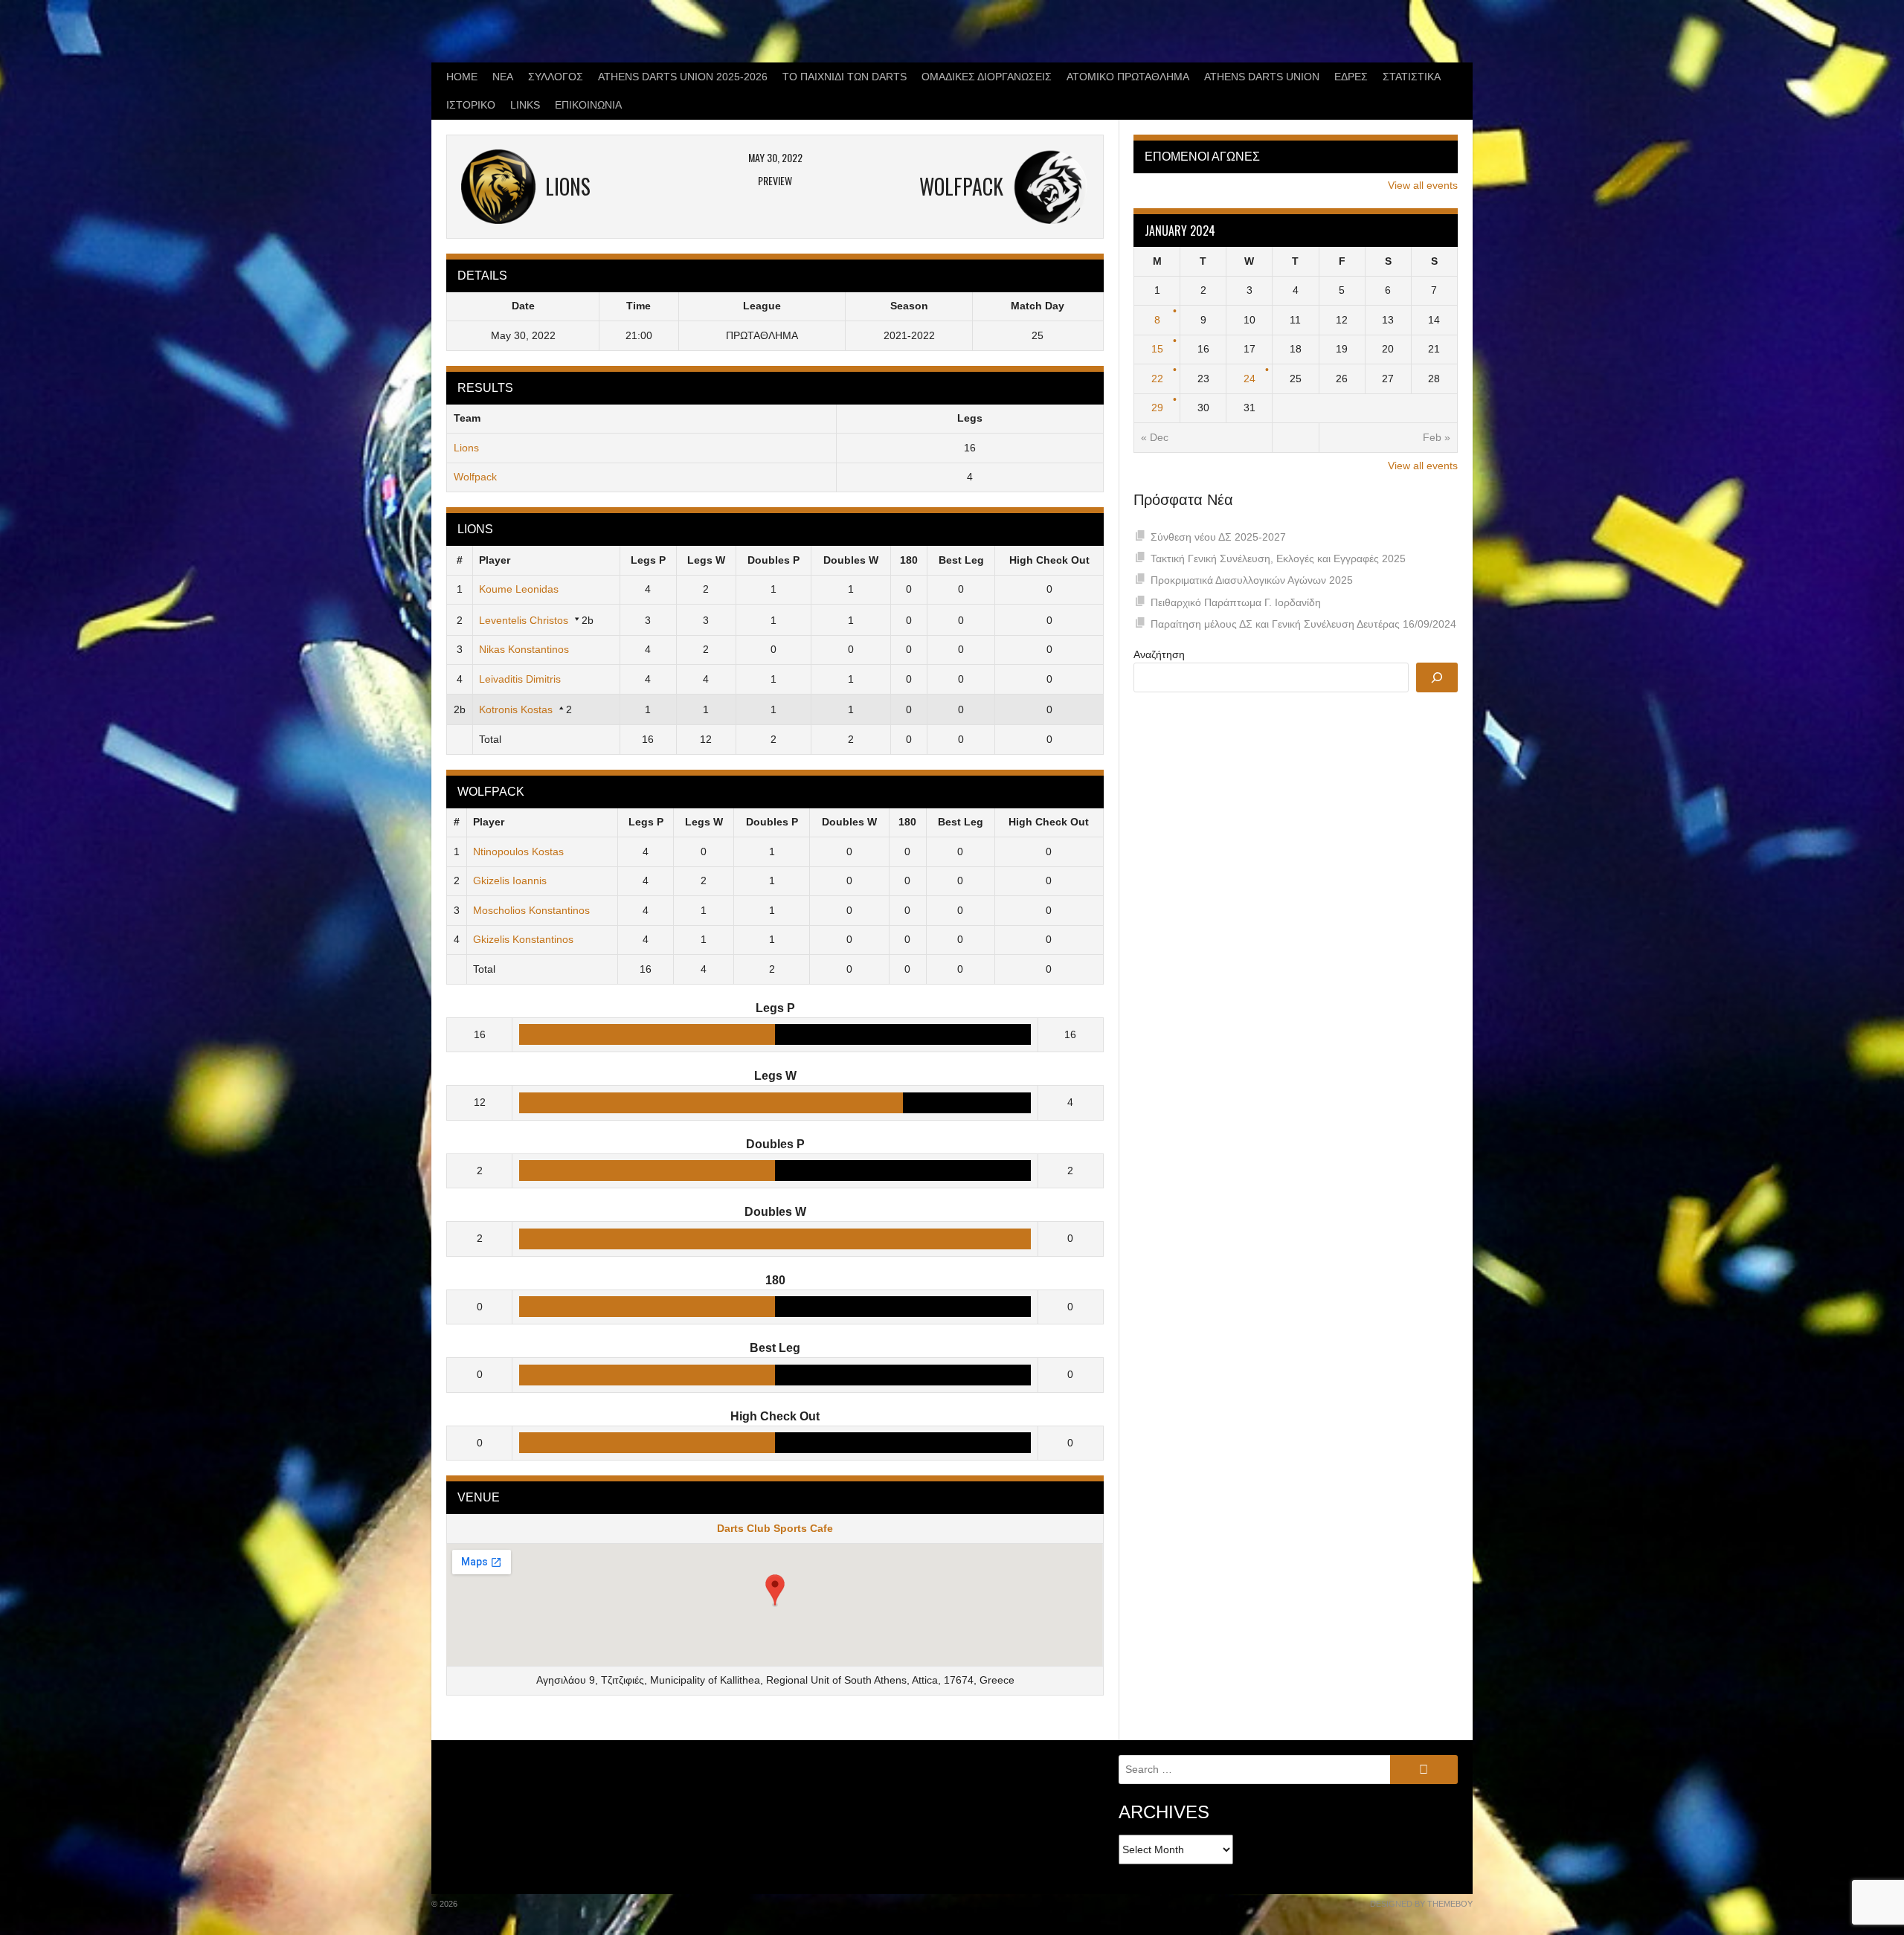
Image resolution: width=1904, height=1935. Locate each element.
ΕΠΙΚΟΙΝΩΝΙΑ (588, 105)
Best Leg (961, 560)
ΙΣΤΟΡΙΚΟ (471, 105)
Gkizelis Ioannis (510, 880)
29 (1157, 408)
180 (909, 560)
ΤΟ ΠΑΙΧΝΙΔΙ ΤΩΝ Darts (845, 77)
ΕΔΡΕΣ (1351, 77)
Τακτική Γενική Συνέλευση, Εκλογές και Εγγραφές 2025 (1278, 558)
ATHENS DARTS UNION (1262, 77)
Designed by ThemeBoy (1421, 1904)
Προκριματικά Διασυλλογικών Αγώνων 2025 (1252, 580)
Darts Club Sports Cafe (775, 1528)
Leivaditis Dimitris (520, 679)
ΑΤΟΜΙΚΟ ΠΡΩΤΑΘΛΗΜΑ (1128, 77)
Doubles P (773, 560)
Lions (466, 448)
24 (1249, 379)
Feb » (1437, 437)
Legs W (706, 560)
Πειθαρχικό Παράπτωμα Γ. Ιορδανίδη (1236, 602)
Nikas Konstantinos (524, 649)
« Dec (1155, 437)
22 (1157, 379)
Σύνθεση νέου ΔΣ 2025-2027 (1218, 537)
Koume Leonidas (519, 589)
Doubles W (851, 560)
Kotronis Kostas (516, 709)
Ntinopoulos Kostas (518, 851)
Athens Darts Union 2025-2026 (683, 77)
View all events (1423, 185)
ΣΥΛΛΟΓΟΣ (556, 77)
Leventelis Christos (524, 620)
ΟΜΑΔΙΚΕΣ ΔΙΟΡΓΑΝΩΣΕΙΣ (987, 77)
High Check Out (1049, 560)
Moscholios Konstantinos (531, 910)
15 (1157, 349)
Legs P (648, 560)
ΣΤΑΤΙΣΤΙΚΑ (1412, 77)
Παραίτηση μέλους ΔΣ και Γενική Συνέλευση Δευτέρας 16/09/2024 (1303, 624)
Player (495, 560)
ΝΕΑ (503, 77)
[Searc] (1437, 677)
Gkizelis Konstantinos (523, 939)
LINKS (525, 105)
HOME (462, 77)
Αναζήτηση (1159, 654)
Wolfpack (475, 477)
